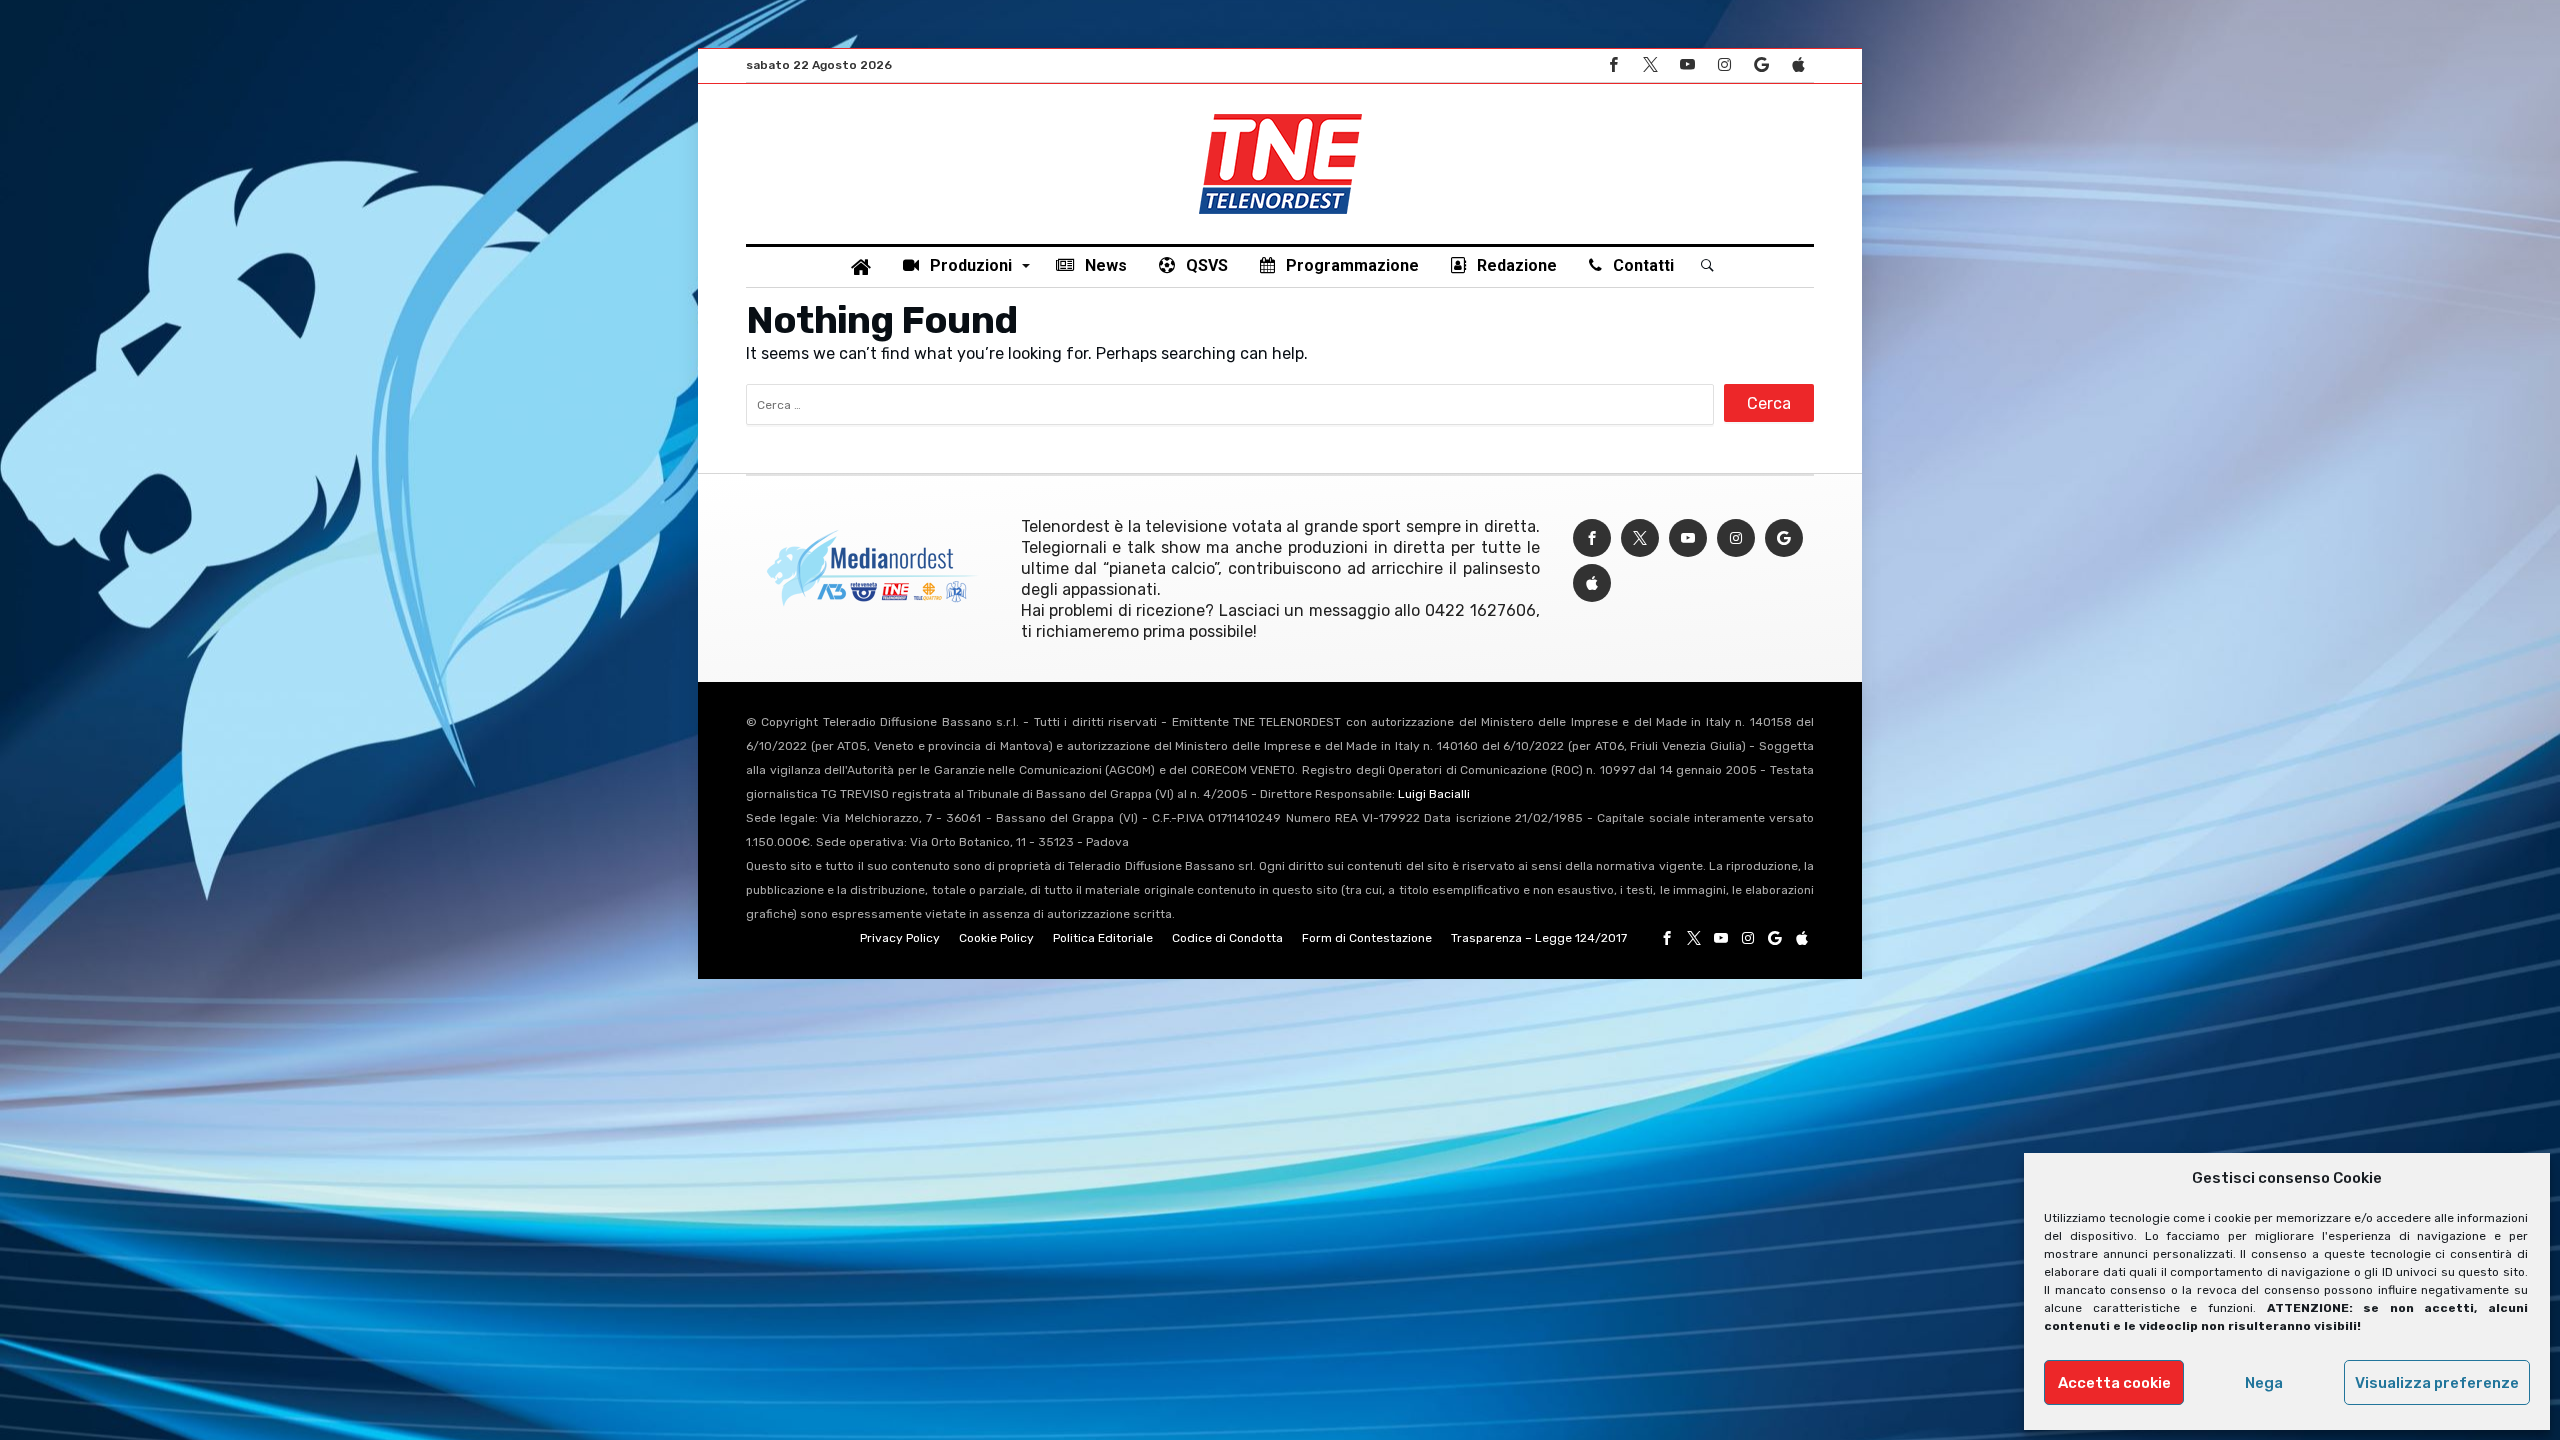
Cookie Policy (996, 938)
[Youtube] (1687, 65)
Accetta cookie (2114, 1383)
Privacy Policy (900, 938)
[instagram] (1724, 65)
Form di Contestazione (1367, 938)
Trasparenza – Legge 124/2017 (1539, 938)
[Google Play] (1761, 65)
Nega (2264, 1383)
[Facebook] (1613, 65)
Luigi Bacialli (1434, 794)
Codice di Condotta (1227, 938)
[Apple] (1798, 65)
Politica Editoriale (1103, 938)
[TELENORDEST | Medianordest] (1280, 114)
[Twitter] (1650, 65)
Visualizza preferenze (2437, 1383)
